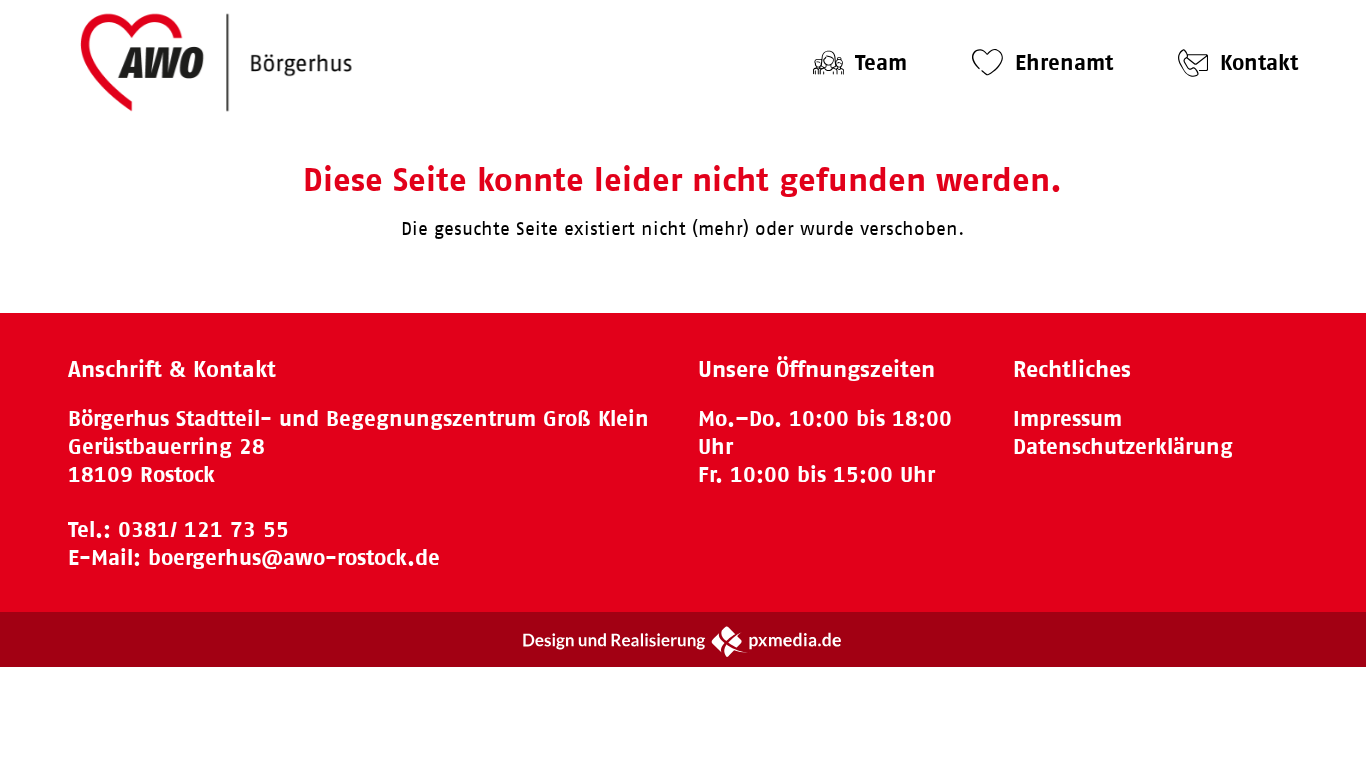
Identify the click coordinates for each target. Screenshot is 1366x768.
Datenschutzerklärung (1123, 446)
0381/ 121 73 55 (203, 529)
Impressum (1067, 418)
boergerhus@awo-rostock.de (294, 557)
